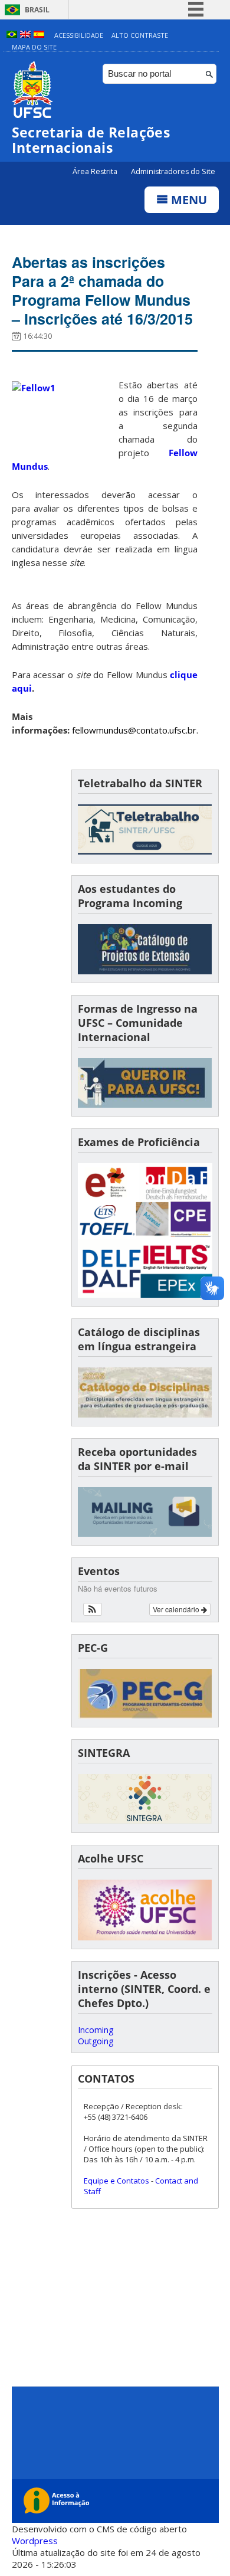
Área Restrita (96, 171)
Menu (188, 200)
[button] (93, 1609)
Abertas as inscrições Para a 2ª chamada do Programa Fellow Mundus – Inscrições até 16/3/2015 (102, 290)
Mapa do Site (34, 47)
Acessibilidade (79, 35)
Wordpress (35, 2541)
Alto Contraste (140, 35)
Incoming (96, 2030)
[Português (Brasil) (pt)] (12, 35)
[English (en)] (25, 35)
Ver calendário (177, 1609)
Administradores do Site (173, 171)
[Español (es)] (39, 35)
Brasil (37, 10)
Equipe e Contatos (116, 2181)
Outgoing (96, 2041)
